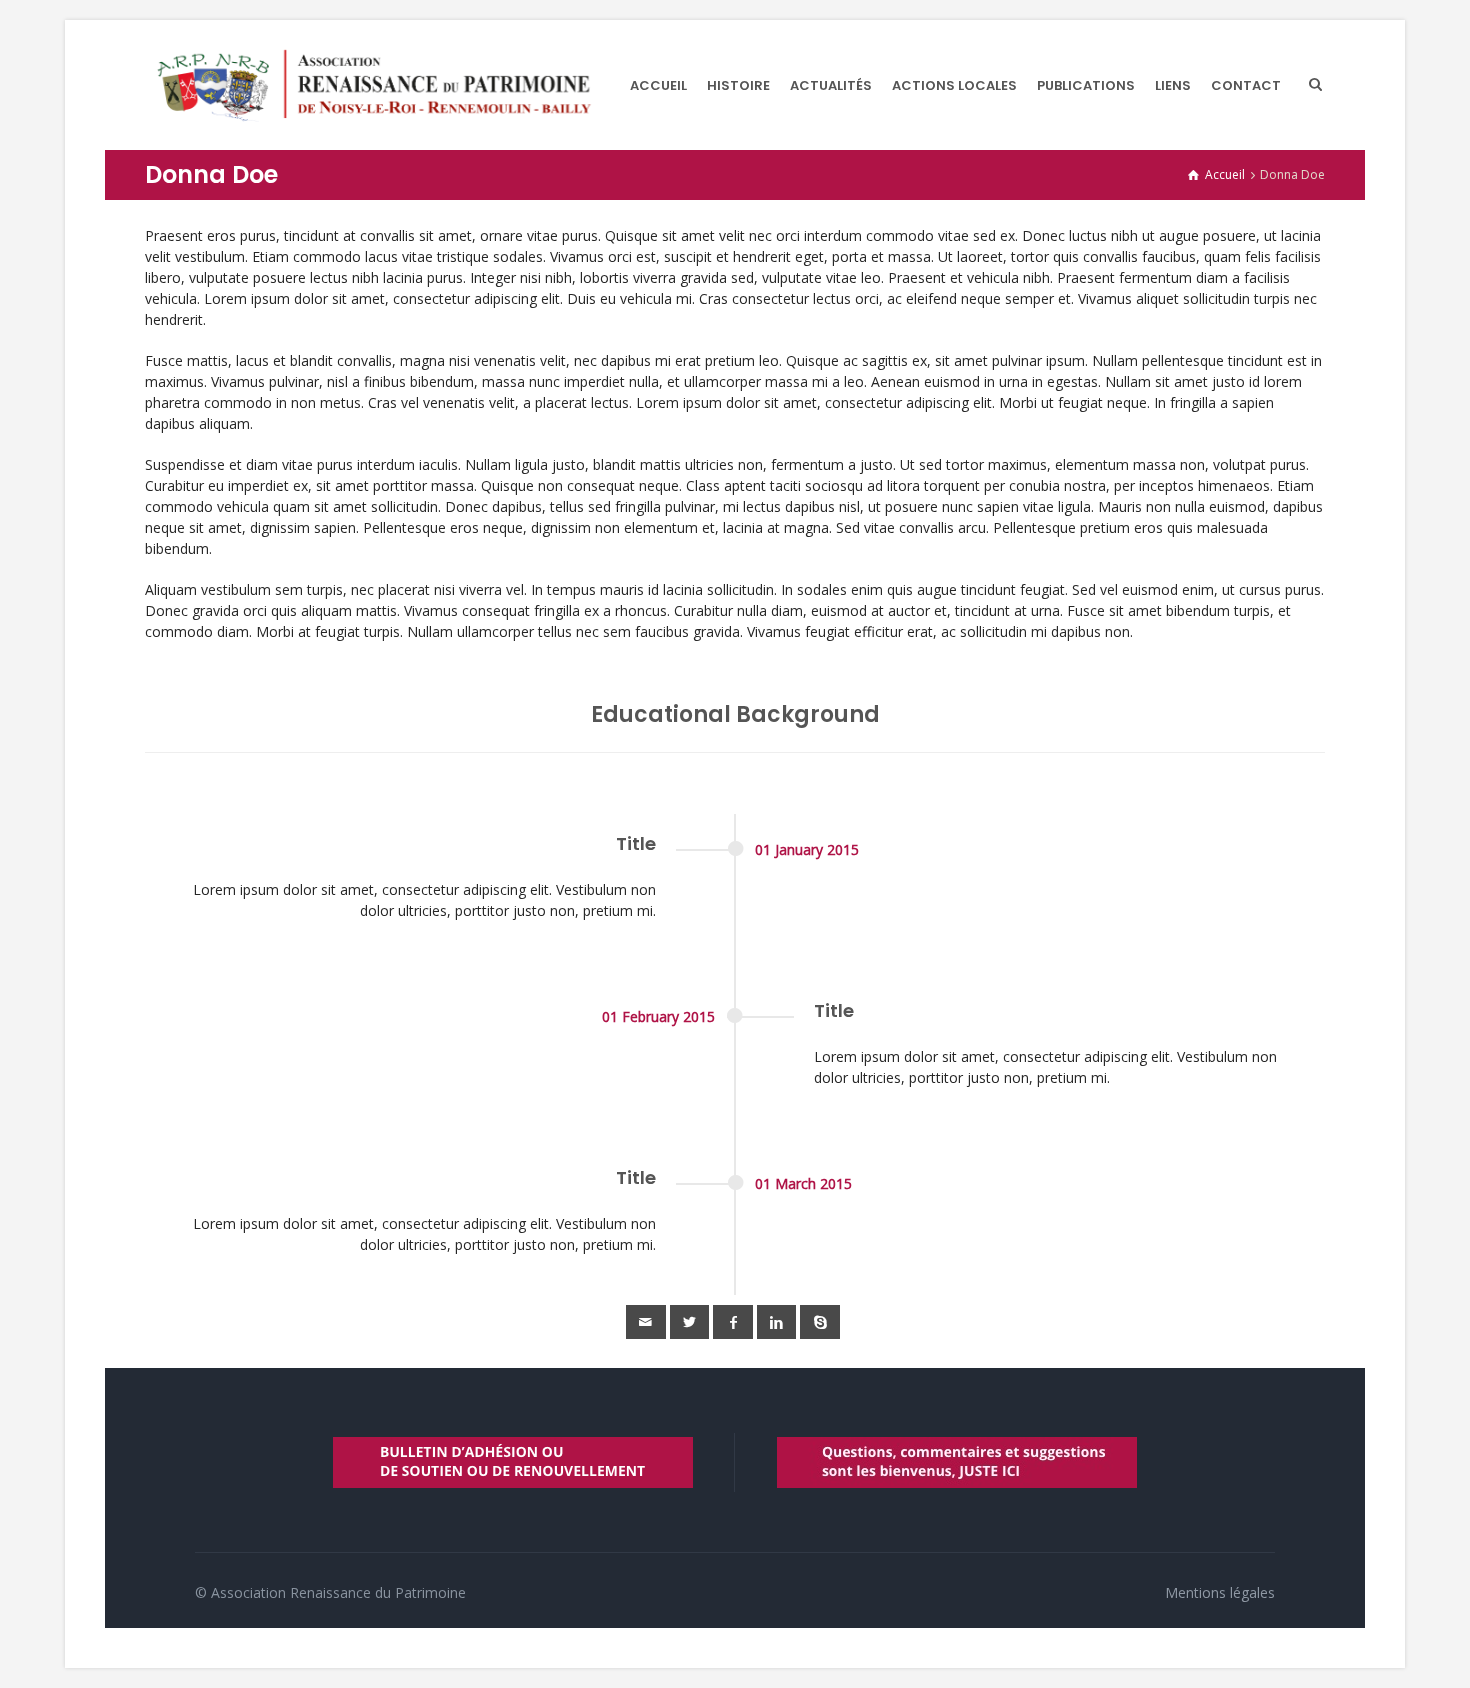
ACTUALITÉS (831, 85)
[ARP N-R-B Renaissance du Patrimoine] (373, 85)
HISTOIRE (738, 85)
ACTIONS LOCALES (954, 85)
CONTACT (1246, 85)
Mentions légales (1220, 1592)
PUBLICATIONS (1086, 85)
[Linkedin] (777, 1322)
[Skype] (820, 1322)
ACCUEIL (658, 85)
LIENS (1173, 85)
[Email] (646, 1322)
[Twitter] (690, 1322)
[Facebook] (733, 1322)
